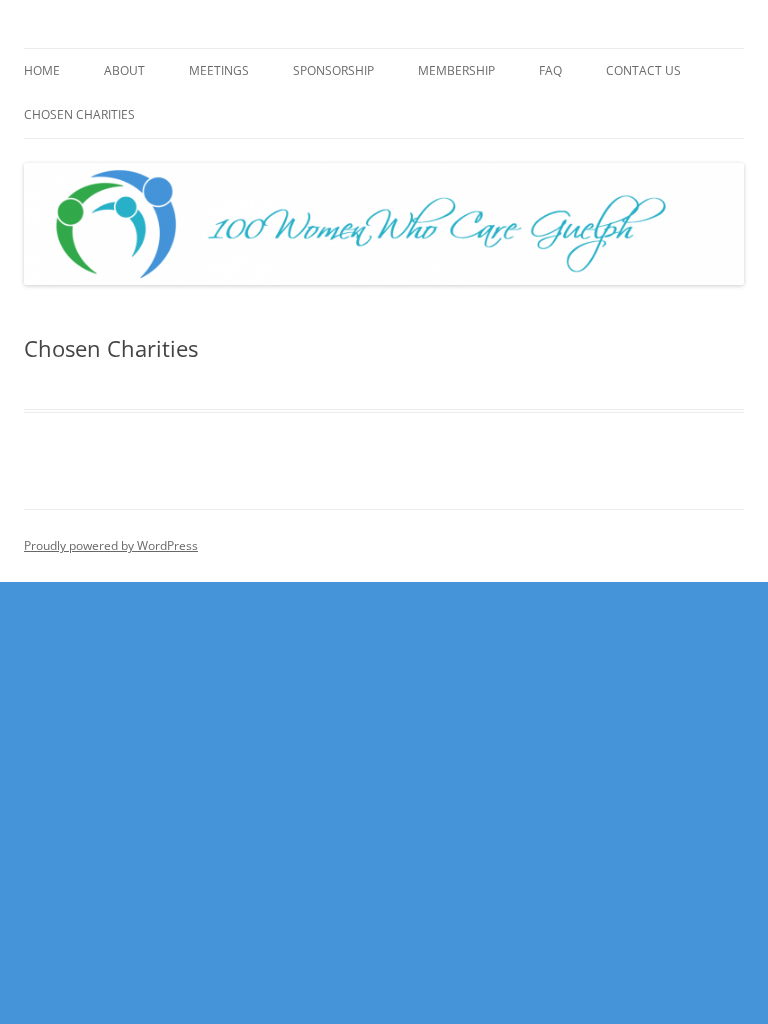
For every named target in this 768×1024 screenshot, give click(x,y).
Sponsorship (333, 70)
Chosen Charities (79, 114)
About (124, 70)
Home (42, 70)
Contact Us (643, 70)
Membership (456, 70)
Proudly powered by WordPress (111, 545)
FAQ (550, 70)
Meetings (219, 70)
